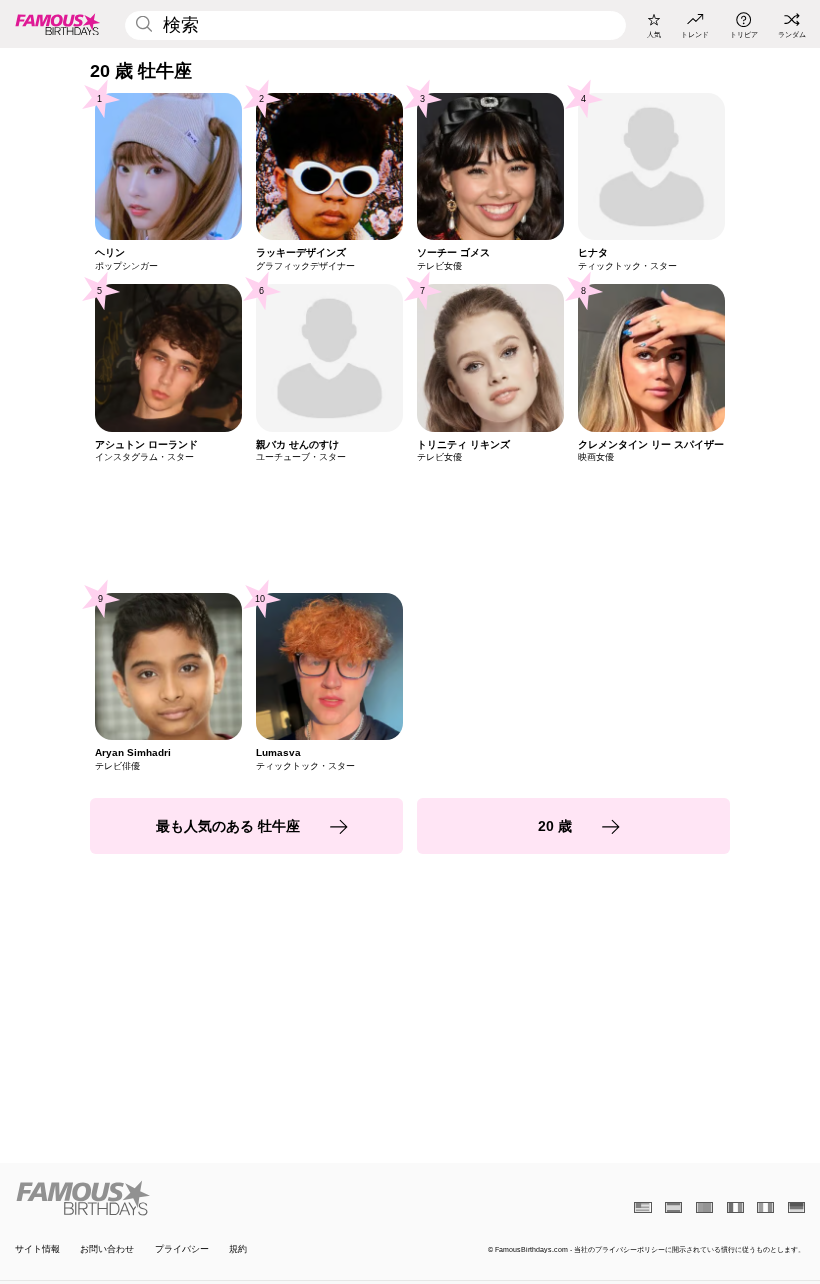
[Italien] (765, 1207)
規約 (238, 1249)
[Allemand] (796, 1207)
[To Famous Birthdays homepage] (58, 24)
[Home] (209, 1198)
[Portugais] (704, 1207)
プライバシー (182, 1249)
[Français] (735, 1207)
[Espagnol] (673, 1207)
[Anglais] (642, 1207)
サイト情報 (37, 1249)
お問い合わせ (107, 1249)
